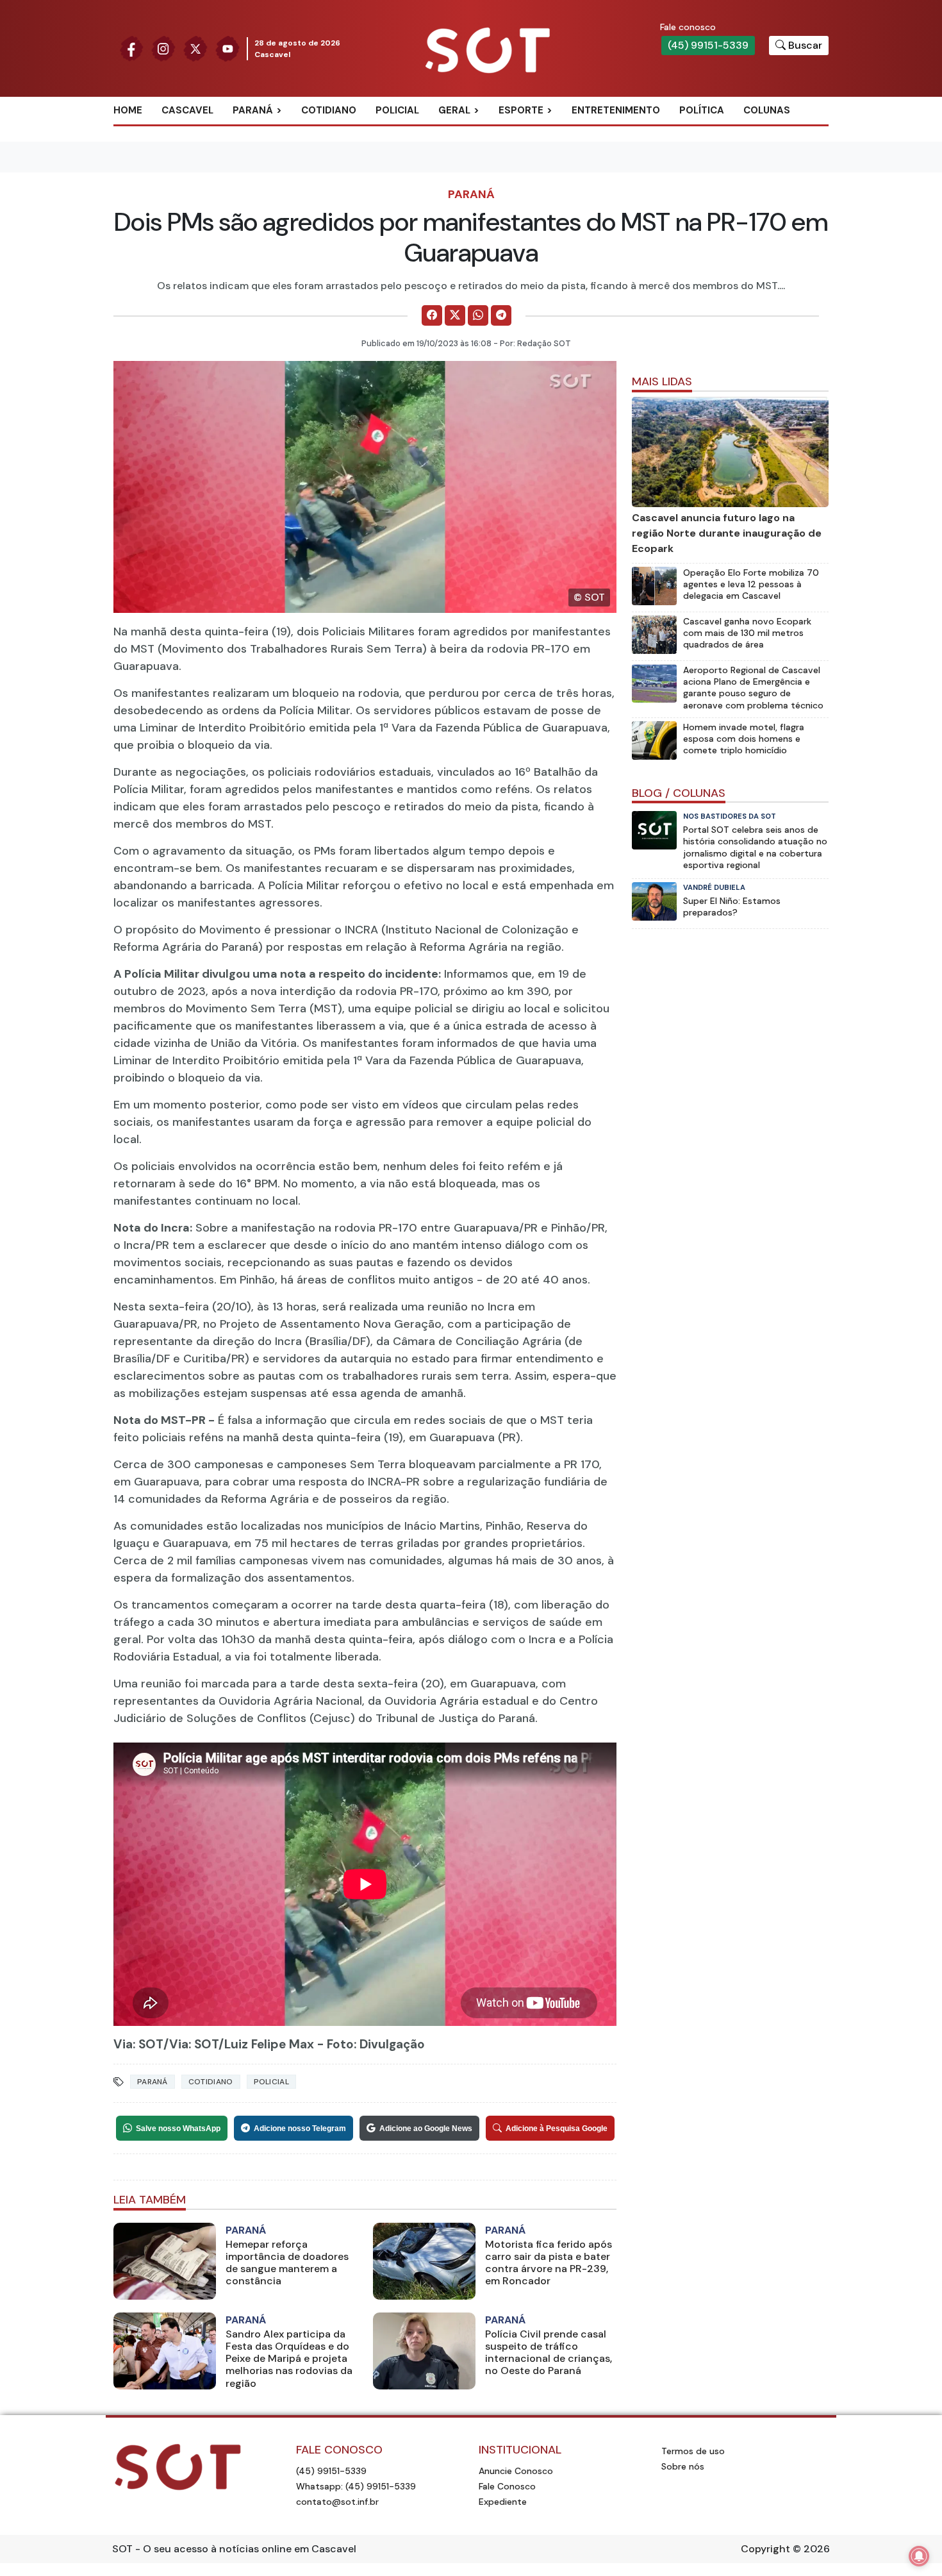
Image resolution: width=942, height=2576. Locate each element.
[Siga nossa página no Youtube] (227, 48)
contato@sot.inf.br (337, 2502)
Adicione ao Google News (426, 2129)
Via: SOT (138, 2044)
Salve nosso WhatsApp (178, 2129)
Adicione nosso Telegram (300, 2129)
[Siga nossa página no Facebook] (131, 48)
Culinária (477, 131)
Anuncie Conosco (516, 2471)
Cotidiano (329, 110)
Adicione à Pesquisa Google (557, 2129)
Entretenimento (616, 110)
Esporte (521, 110)
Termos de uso (693, 2451)
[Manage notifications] (919, 2556)
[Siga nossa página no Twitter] (195, 48)
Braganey (272, 131)
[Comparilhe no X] (455, 315)
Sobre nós (683, 2466)
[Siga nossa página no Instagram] (163, 48)
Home (128, 110)
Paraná (253, 110)
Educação (478, 173)
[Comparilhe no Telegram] (501, 315)
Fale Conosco (507, 2486)
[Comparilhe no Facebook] (432, 315)
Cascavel (187, 110)
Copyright (765, 2549)
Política (702, 110)
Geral (454, 110)
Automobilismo (553, 131)
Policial (397, 110)
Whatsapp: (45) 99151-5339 (356, 2486)
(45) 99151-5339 (708, 45)
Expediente (503, 2502)
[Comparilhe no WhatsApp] (478, 315)
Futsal (530, 173)
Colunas (767, 110)
